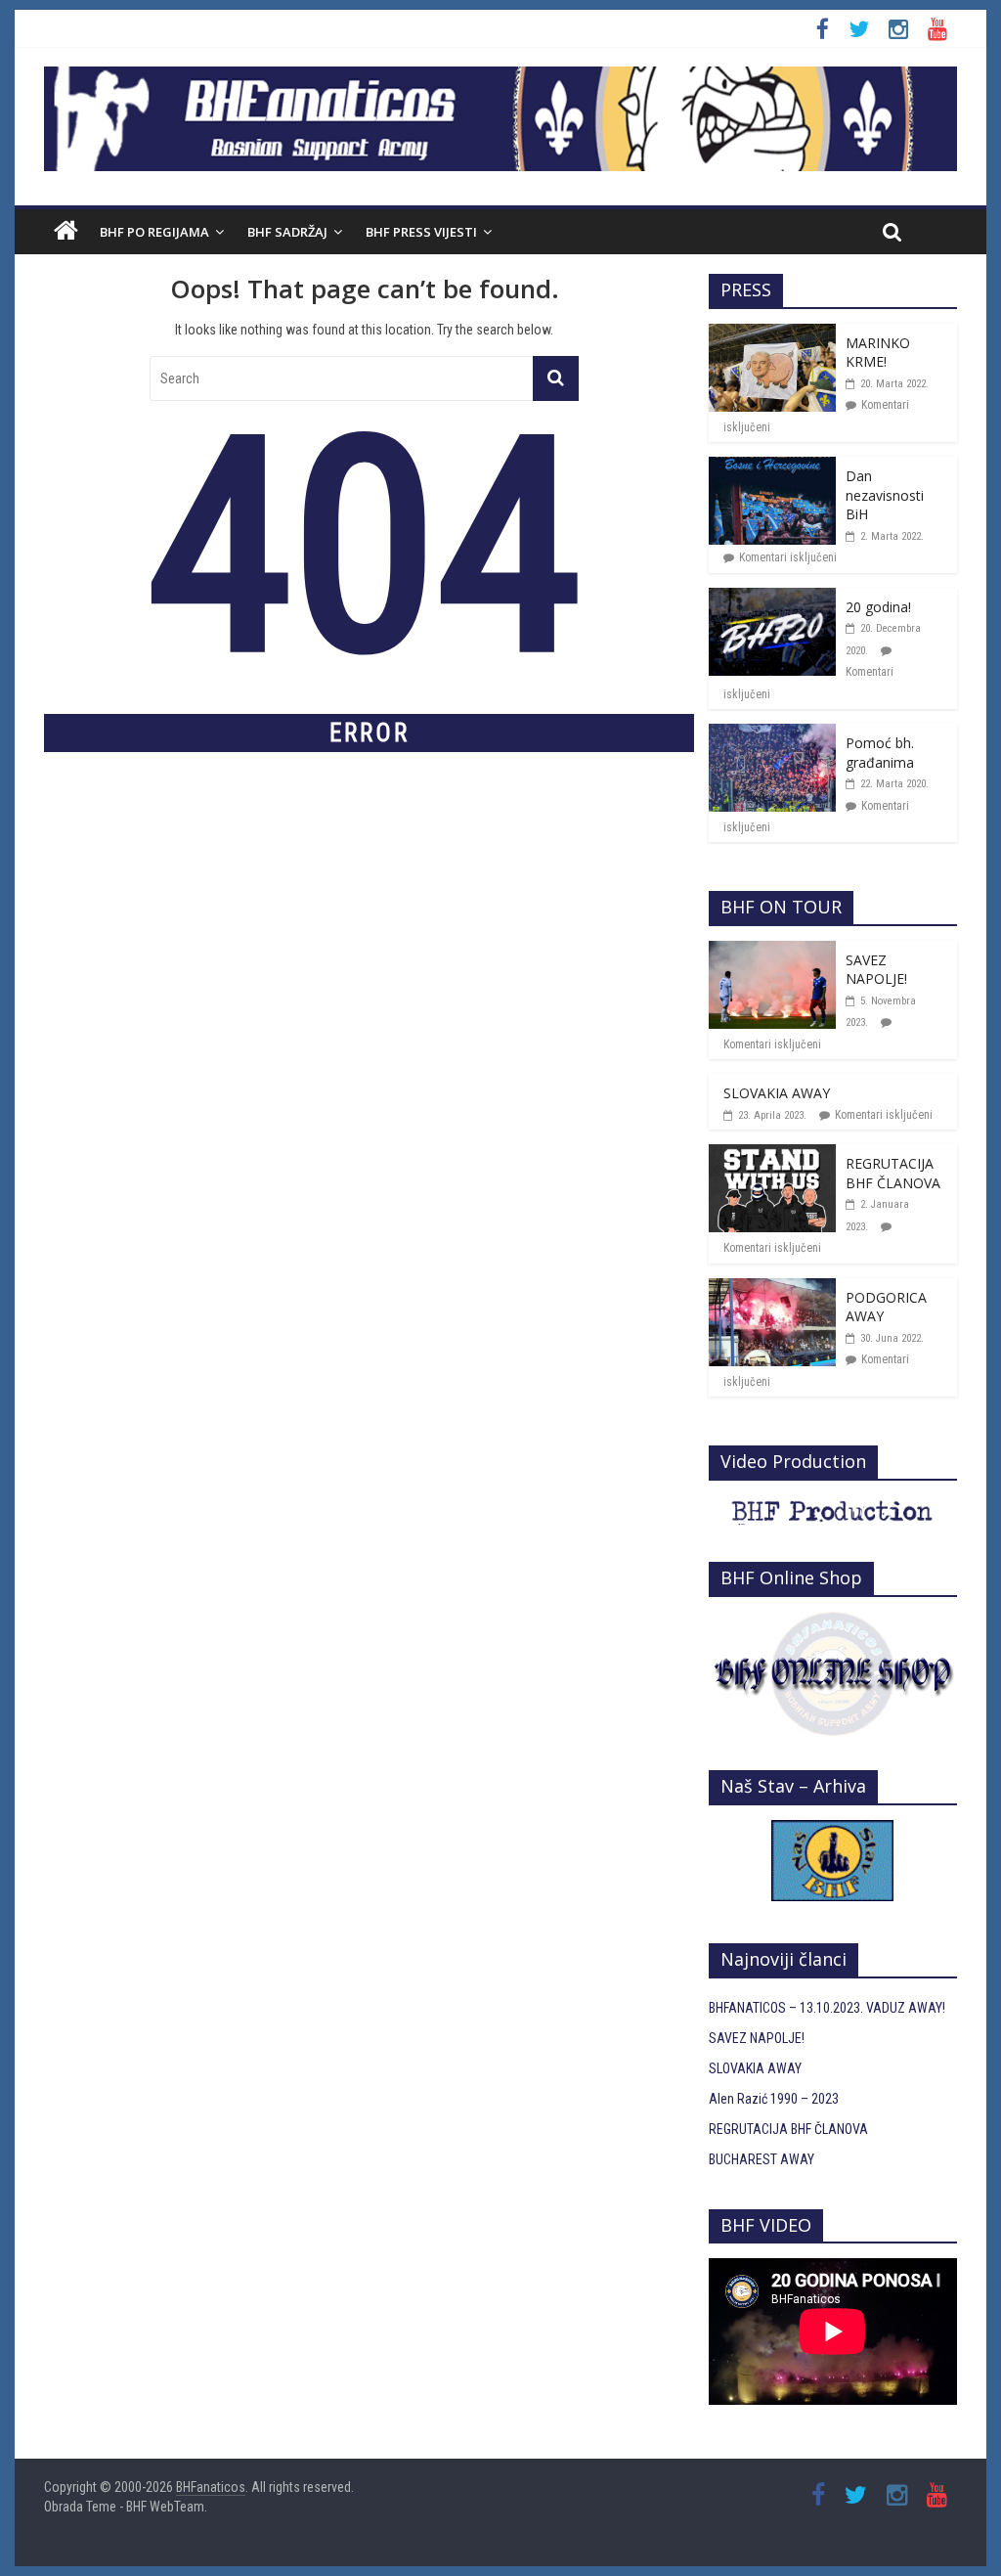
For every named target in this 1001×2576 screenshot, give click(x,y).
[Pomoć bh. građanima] (772, 734)
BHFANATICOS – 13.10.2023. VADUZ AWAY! (827, 2008)
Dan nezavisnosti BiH (885, 495)
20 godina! (878, 607)
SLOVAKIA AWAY (777, 1093)
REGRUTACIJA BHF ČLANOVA (893, 1173)
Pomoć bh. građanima (880, 753)
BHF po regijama (154, 232)
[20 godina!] (772, 599)
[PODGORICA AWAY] (772, 1289)
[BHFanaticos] (500, 77)
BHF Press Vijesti (421, 232)
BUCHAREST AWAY (762, 2159)
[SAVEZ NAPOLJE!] (772, 952)
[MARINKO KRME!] (772, 334)
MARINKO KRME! (878, 353)
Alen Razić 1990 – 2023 (774, 2099)
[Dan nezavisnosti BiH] (772, 467)
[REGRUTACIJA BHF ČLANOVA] (772, 1155)
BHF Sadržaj (287, 232)
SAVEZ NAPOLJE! (876, 970)
